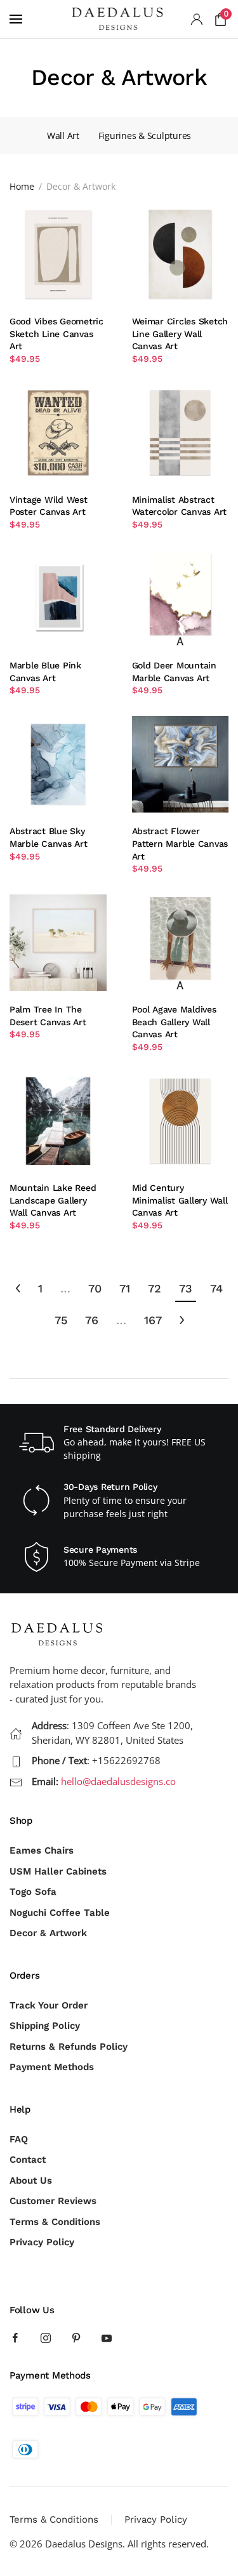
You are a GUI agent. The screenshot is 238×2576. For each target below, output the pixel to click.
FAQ (19, 2139)
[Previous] (18, 1289)
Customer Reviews (53, 2201)
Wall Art (63, 136)
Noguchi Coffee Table (60, 1913)
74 (216, 1288)
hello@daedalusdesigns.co (118, 1781)
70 (95, 1288)
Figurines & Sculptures (145, 136)
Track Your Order (49, 2005)
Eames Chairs (42, 1850)
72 (155, 1288)
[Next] (182, 1321)
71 (125, 1288)
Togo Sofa (33, 1892)
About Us (31, 2181)
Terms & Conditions (55, 2222)
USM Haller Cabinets (58, 1871)
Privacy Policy (42, 2242)
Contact (28, 2160)
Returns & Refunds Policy (69, 2047)
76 (92, 1320)
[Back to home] (119, 19)
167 (153, 1320)
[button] (16, 19)
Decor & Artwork (48, 1933)
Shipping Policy (45, 2026)
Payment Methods (52, 2067)
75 (61, 1320)
